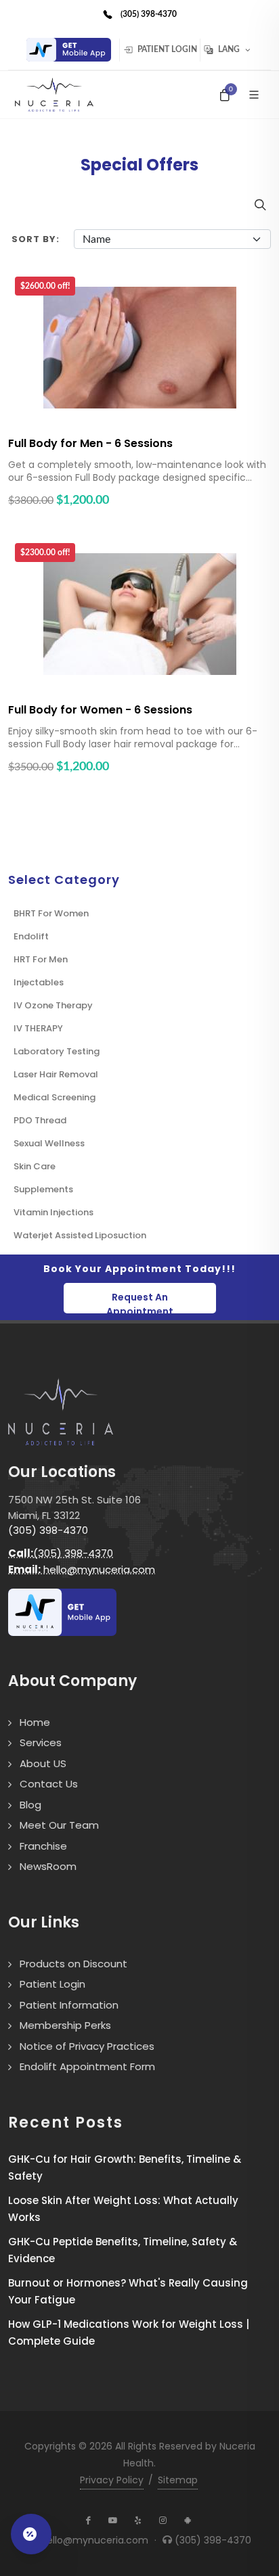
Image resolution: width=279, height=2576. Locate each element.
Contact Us (49, 1784)
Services (41, 1742)
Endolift (31, 936)
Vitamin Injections (53, 1212)
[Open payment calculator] (31, 2534)
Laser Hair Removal (56, 1074)
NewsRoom (48, 1866)
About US (43, 1763)
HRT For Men (41, 959)
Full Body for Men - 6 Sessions (90, 443)
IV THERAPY (38, 1028)
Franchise (43, 1846)
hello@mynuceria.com (82, 1569)
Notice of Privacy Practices (87, 2046)
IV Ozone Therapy (53, 1005)
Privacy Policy (112, 2480)
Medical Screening (55, 1097)
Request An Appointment (140, 1302)
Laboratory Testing (57, 1051)
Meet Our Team (59, 1825)
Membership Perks (65, 2025)
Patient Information (69, 2005)
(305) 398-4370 (48, 1530)
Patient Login (166, 50)
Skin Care (35, 1166)
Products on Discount (73, 1964)
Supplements (43, 1189)
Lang (229, 50)
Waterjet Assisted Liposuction (80, 1235)
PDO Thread (40, 1120)
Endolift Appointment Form (87, 2066)
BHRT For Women (51, 913)
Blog (30, 1805)
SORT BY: (36, 239)
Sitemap (178, 2480)
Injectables (39, 982)
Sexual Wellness (49, 1143)
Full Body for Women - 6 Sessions (100, 710)
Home (35, 1722)
